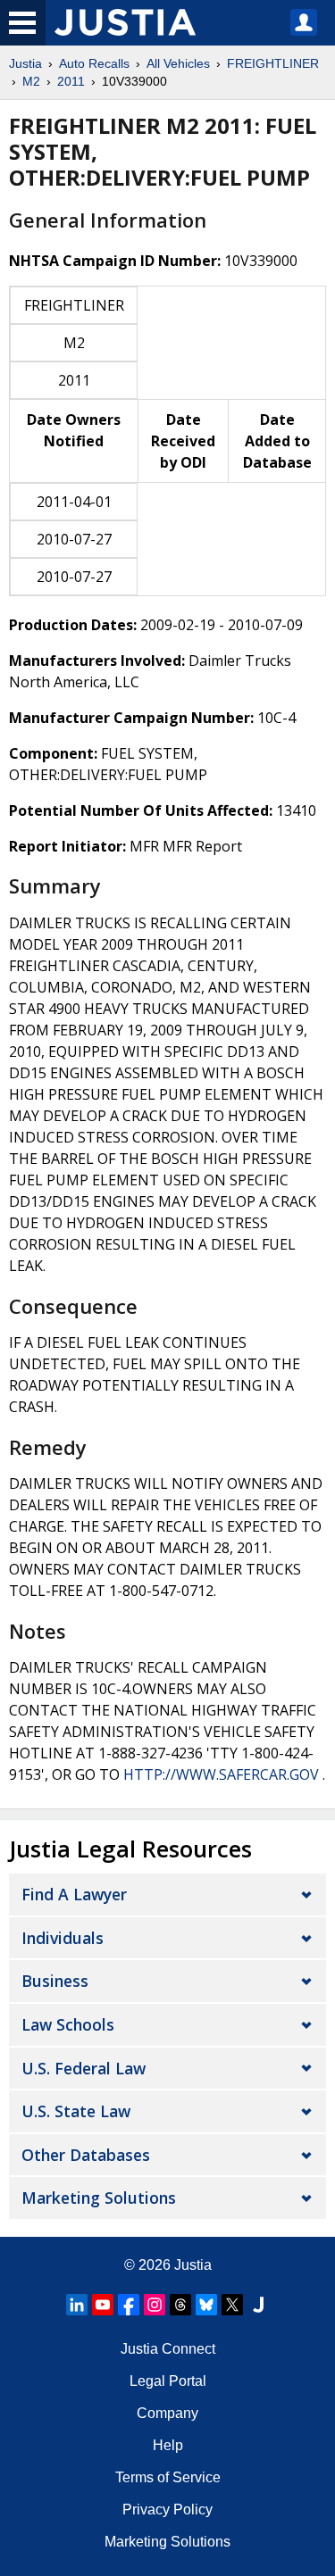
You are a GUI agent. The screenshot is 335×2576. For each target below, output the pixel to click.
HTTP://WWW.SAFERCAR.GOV (221, 1774)
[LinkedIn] (77, 2305)
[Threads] (180, 2305)
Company (167, 2413)
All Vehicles (178, 63)
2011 (71, 81)
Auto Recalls (94, 63)
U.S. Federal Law (84, 2068)
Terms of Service (168, 2477)
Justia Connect (168, 2349)
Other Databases (86, 2155)
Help (168, 2445)
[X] (232, 2305)
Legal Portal (168, 2381)
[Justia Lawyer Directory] (258, 2305)
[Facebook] (129, 2305)
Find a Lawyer (74, 1894)
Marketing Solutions (99, 2198)
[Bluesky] (206, 2305)
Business (55, 1981)
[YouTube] (103, 2305)
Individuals (63, 1938)
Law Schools (68, 2024)
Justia (25, 63)
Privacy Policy (167, 2510)
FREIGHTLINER (273, 63)
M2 (31, 81)
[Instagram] (155, 2305)
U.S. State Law (76, 2111)
